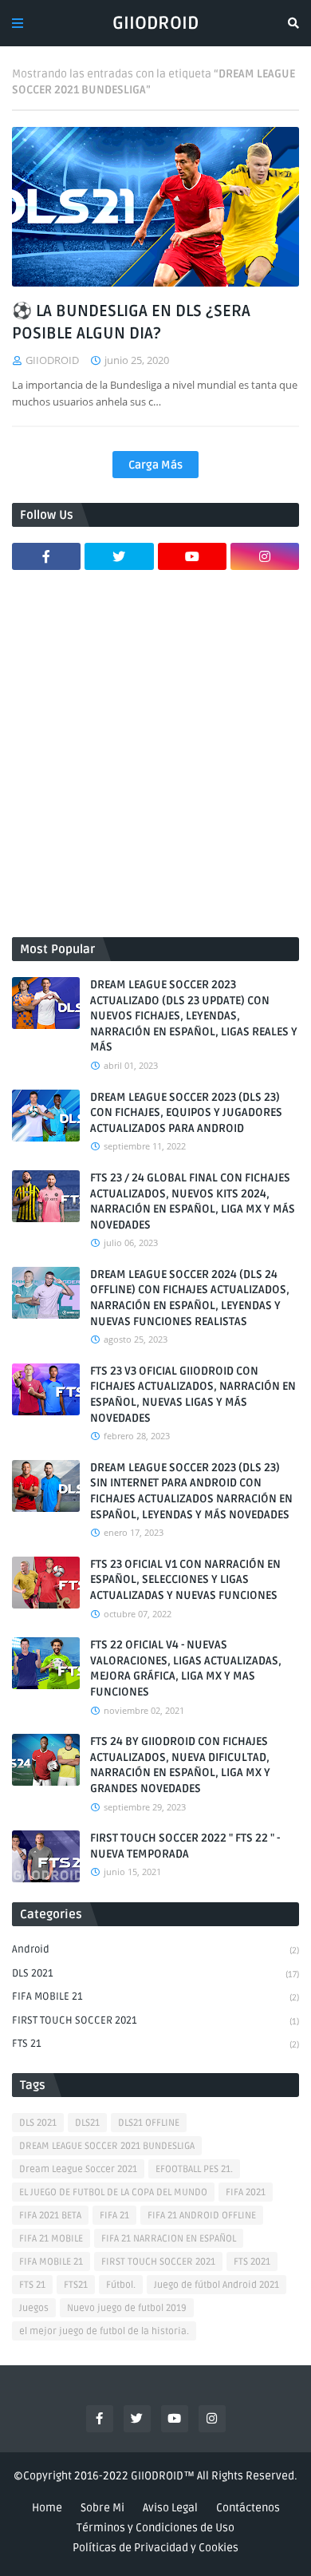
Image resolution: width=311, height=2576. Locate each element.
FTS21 (76, 2285)
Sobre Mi (102, 2508)
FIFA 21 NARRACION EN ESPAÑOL (169, 2239)
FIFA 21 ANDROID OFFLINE (202, 2216)
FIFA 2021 (246, 2192)
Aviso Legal (170, 2508)
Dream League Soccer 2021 (78, 2169)
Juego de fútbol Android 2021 (217, 2285)
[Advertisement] (155, 762)
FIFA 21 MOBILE (51, 2239)
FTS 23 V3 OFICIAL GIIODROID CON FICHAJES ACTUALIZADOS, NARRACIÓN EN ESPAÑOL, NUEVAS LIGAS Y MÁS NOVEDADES (193, 1395)
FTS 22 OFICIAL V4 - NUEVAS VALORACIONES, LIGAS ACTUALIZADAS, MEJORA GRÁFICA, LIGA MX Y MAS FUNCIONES (186, 1668)
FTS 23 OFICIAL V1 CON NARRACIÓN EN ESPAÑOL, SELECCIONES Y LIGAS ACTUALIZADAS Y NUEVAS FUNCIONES (185, 1580)
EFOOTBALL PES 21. (194, 2169)
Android (155, 1949)
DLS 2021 (155, 1973)
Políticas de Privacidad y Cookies (155, 2548)
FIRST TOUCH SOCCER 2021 (155, 2020)
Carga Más (155, 465)
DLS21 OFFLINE (149, 2123)
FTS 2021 (252, 2262)
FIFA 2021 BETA (50, 2216)
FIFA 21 (114, 2216)
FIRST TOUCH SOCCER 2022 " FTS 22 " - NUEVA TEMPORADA (185, 1846)
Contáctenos (248, 2508)
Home (47, 2508)
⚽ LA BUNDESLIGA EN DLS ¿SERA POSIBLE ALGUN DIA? (131, 322)
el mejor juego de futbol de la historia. (104, 2331)
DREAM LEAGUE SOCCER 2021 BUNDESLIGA (107, 2146)
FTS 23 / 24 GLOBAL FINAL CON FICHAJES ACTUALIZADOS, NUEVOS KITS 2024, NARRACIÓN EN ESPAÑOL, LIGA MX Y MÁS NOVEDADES (193, 1201)
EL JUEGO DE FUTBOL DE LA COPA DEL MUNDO (113, 2192)
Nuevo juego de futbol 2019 (127, 2308)
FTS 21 (155, 2044)
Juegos (34, 2308)
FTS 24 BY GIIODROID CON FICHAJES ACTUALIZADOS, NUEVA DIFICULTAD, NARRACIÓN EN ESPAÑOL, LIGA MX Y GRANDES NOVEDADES (180, 1765)
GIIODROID (155, 23)
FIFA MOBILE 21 (155, 1996)
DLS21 (87, 2123)
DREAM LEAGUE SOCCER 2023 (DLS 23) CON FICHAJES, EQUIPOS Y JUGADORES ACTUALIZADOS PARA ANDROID (186, 1113)
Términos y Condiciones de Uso (155, 2528)
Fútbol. (121, 2285)
